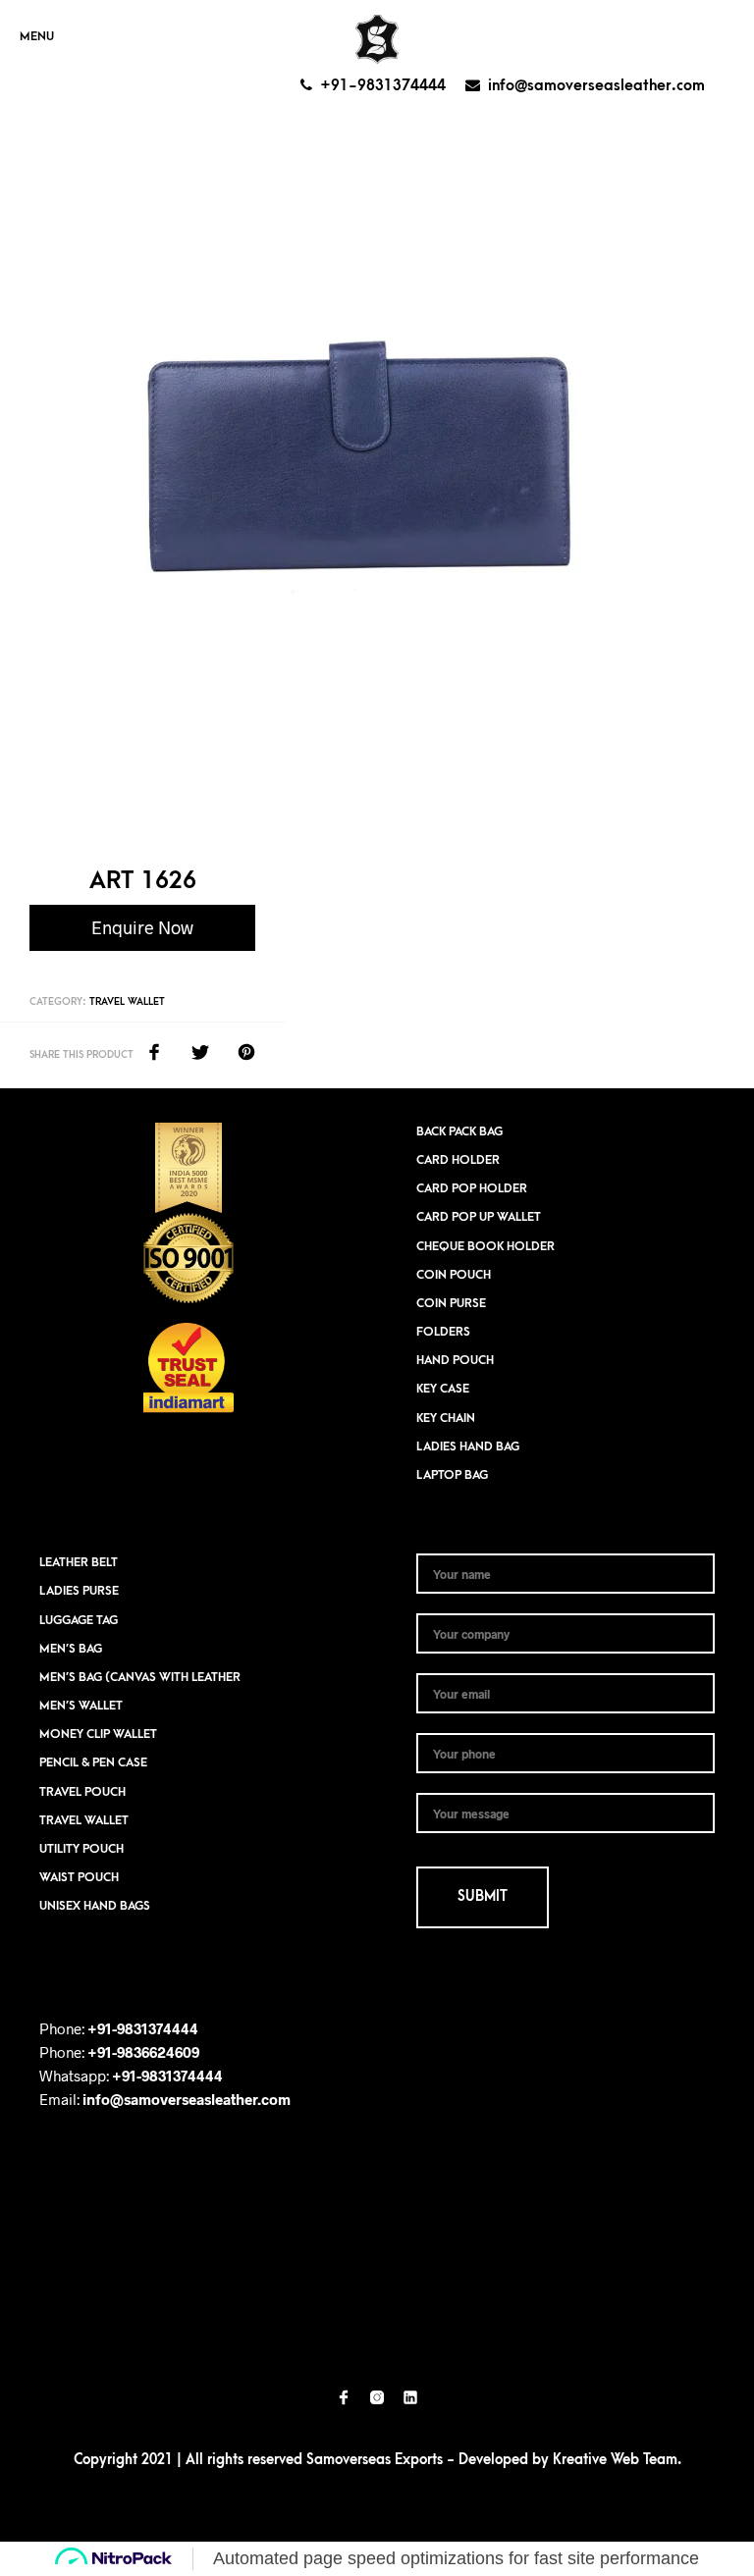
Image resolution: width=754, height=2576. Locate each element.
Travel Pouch (82, 1792)
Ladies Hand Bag (468, 1446)
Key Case (443, 1389)
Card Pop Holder (472, 1188)
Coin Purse (451, 1303)
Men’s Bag (71, 1649)
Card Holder (458, 1160)
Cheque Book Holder (485, 1246)
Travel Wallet (127, 1002)
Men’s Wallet (81, 1706)
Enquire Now (142, 927)
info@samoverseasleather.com (596, 85)
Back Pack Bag (459, 1131)
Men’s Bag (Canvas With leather (140, 1677)
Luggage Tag (79, 1620)
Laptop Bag (452, 1475)
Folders (443, 1332)
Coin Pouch (454, 1275)
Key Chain (446, 1418)
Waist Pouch (79, 1877)
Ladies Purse (79, 1591)
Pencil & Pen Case (93, 1762)
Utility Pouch (81, 1849)
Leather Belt (79, 1562)
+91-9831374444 (383, 85)
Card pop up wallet (479, 1217)
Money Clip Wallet (98, 1734)
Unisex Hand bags (95, 1906)
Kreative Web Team (615, 2460)
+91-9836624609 (143, 2052)
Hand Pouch (455, 1360)
